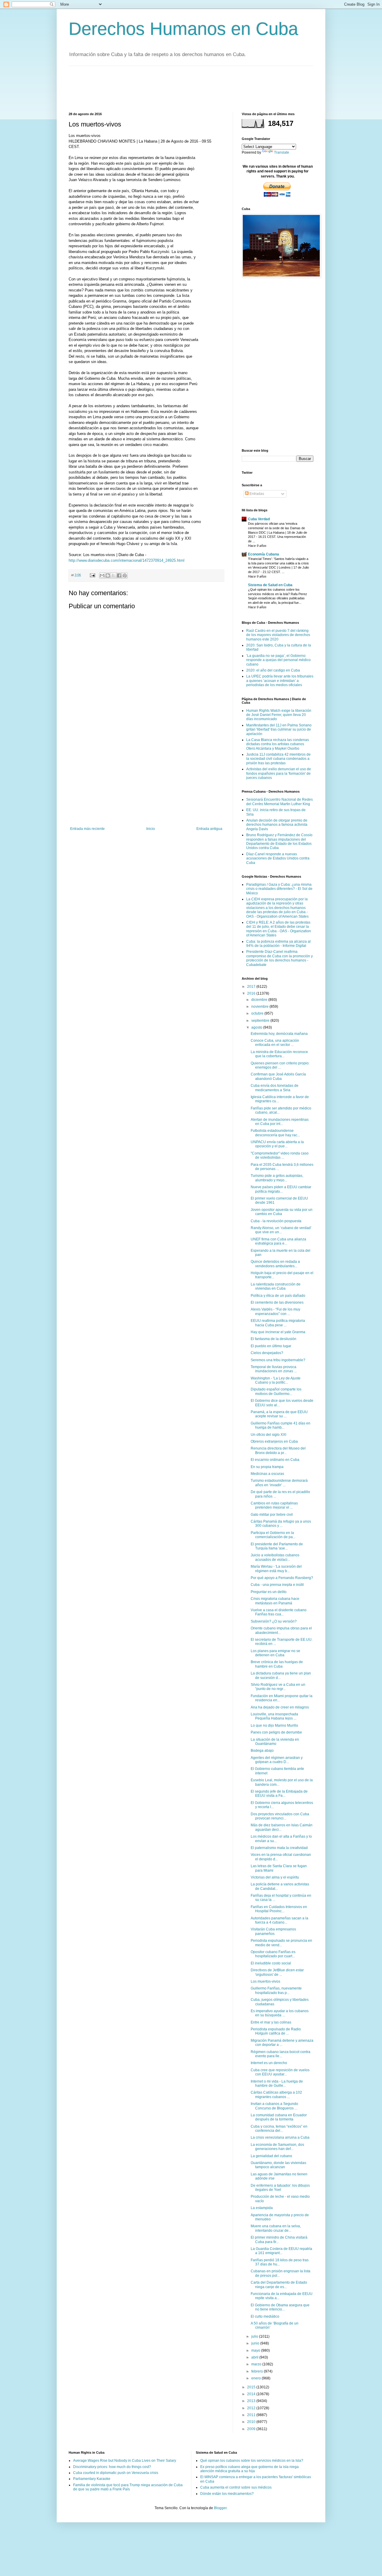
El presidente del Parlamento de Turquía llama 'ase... (277, 1546)
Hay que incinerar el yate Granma (278, 1332)
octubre (258, 1013)
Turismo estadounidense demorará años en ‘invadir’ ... (279, 1483)
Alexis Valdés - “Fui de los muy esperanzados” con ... (275, 1311)
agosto (257, 1027)
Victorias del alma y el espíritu (275, 1877)
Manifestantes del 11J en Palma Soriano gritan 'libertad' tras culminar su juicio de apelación (279, 730)
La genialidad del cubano (271, 2156)
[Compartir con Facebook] (119, 575)
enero (257, 2378)
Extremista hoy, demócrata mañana (279, 1034)
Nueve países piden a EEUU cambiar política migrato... (281, 1189)
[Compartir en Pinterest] (125, 575)
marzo (257, 2364)
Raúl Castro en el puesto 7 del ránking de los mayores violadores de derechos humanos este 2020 (278, 635)
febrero (258, 2371)
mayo (256, 2350)
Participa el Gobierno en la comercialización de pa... (273, 1535)
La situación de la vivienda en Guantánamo (275, 1742)
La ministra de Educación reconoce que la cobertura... (279, 1054)
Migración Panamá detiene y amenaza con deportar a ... (282, 2043)
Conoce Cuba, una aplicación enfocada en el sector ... (275, 1043)
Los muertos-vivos (265, 1981)
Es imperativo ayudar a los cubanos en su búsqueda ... (280, 2013)
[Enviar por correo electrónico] (102, 575)
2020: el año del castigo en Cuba (273, 670)
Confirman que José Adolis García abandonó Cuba (278, 1076)
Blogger (220, 2508)
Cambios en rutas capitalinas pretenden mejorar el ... (274, 1505)
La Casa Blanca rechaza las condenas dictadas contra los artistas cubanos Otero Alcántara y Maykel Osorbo (278, 744)
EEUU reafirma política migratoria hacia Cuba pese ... (278, 1323)
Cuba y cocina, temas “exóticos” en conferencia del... (279, 2129)
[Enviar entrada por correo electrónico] (92, 575)
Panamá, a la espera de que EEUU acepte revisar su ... (279, 1414)
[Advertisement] (177, 88)
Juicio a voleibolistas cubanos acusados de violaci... (275, 1557)
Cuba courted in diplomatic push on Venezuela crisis (116, 2473)
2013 (252, 2401)
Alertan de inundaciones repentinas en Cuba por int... (280, 1122)
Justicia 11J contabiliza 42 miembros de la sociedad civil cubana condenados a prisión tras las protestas (278, 759)
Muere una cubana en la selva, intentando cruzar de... (276, 2228)
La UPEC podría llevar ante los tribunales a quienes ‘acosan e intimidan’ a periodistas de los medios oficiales (280, 681)
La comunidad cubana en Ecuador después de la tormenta (279, 2117)
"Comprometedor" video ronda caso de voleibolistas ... (280, 1155)
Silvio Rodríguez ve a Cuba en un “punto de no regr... (278, 1687)
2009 (252, 2429)
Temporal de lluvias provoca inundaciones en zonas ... (274, 1369)
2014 (252, 2394)
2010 (252, 2422)
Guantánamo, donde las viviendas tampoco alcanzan (278, 2165)
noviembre (260, 1007)
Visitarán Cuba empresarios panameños (273, 1931)
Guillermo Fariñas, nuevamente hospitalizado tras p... (276, 1990)
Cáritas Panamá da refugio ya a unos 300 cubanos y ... (281, 1524)
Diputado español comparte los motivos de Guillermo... (276, 1391)
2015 (252, 2387)
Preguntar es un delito (269, 1592)
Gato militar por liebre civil (272, 1515)
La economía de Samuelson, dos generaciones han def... (277, 2147)
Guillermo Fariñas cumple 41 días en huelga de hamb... (281, 1425)
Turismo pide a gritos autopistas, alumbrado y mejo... (277, 1178)
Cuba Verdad (259, 519)
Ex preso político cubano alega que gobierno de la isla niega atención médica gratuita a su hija (249, 2469)
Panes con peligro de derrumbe (276, 1732)
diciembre (260, 1000)
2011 (252, 2415)
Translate (282, 152)
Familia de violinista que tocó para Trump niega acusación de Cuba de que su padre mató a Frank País (128, 2487)
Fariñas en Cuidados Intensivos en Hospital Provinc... (279, 1909)
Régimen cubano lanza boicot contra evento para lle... (281, 2054)
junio (256, 2343)
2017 (252, 987)
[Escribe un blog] (108, 575)
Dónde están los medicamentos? (227, 2494)
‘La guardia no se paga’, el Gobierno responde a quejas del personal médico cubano (278, 660)
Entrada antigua (209, 829)
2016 (252, 993)
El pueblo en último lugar (271, 1346)
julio (255, 2336)
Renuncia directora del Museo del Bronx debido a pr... (278, 1450)
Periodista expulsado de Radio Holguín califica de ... (276, 2031)
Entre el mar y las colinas (271, 2022)
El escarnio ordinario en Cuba (275, 1460)
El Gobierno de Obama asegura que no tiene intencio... (280, 2307)
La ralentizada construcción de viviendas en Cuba (276, 1286)
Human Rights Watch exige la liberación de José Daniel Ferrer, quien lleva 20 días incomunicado (279, 715)
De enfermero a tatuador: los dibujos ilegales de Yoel (280, 2188)
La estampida (262, 2208)
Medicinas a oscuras (267, 1474)
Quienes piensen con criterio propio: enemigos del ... (280, 1065)
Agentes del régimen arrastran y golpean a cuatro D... (277, 1760)
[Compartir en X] (113, 575)
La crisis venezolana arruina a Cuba (280, 2137)
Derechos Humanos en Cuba (183, 29)
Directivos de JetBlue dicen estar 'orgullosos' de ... (277, 1972)
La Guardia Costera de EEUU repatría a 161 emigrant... (281, 2251)
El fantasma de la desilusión (274, 1339)
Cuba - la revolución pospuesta (276, 1221)
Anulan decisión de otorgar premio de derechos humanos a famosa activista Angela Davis (277, 825)
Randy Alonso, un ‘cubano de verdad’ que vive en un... (281, 1230)
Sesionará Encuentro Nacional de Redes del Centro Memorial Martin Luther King (279, 802)
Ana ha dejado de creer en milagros (280, 1707)
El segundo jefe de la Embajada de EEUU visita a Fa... (279, 1794)
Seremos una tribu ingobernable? (278, 1360)
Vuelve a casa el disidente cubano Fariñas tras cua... (279, 1612)
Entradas (256, 494)
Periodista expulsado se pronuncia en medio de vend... (281, 1943)
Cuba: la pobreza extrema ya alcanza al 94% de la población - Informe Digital (278, 944)
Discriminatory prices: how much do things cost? (112, 2467)
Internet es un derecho (269, 2063)
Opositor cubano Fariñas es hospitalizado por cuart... (273, 1954)
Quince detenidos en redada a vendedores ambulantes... (275, 1264)
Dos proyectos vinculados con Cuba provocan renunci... (280, 1816)
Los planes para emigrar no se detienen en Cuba (275, 1653)
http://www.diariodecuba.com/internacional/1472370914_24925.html (127, 560)
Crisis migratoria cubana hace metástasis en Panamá (275, 1601)
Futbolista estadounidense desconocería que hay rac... (275, 1133)
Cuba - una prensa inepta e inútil (277, 1585)
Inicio (151, 829)
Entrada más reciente (87, 829)
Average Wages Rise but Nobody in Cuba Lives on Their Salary (125, 2461)
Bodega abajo (262, 1751)
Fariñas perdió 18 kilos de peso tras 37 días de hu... (280, 2262)
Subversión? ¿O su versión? (274, 1621)
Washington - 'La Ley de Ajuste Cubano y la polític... (276, 1380)
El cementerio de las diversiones (277, 1302)
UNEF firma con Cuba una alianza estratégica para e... (278, 1241)
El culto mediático (265, 2316)
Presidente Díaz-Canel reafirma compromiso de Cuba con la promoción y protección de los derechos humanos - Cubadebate (279, 958)
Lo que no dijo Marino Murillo (274, 1725)
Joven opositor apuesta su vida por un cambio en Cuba (282, 1212)
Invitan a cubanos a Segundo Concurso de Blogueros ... (274, 2106)
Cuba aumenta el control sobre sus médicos (236, 2487)
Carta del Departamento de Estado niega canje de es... (279, 2285)
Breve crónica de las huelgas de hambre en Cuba (277, 1664)
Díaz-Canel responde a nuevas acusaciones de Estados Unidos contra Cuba (278, 858)
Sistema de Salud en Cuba (270, 585)
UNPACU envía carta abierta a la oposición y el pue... (277, 1144)
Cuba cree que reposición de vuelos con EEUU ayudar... (280, 2072)
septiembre (261, 1021)
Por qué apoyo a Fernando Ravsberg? (282, 1578)
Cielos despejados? (267, 1353)
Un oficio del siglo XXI (268, 1435)
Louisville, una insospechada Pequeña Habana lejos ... (274, 1716)
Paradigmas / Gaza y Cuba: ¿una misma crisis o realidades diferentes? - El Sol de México (279, 889)
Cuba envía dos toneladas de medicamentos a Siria (275, 1088)
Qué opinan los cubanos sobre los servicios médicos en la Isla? (252, 2461)
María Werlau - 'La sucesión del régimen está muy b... (276, 1569)
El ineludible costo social (271, 1963)
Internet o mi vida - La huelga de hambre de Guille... (277, 2083)
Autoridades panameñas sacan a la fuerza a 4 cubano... (279, 1920)
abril (255, 2357)
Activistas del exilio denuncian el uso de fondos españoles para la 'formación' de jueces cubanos (279, 773)
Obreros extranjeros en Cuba (274, 1441)
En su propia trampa (267, 1467)
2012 (252, 2408)
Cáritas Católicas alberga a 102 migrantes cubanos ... (276, 2095)
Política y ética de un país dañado (278, 1296)
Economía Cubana (264, 554)
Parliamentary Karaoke (92, 2479)
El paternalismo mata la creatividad (279, 1848)
